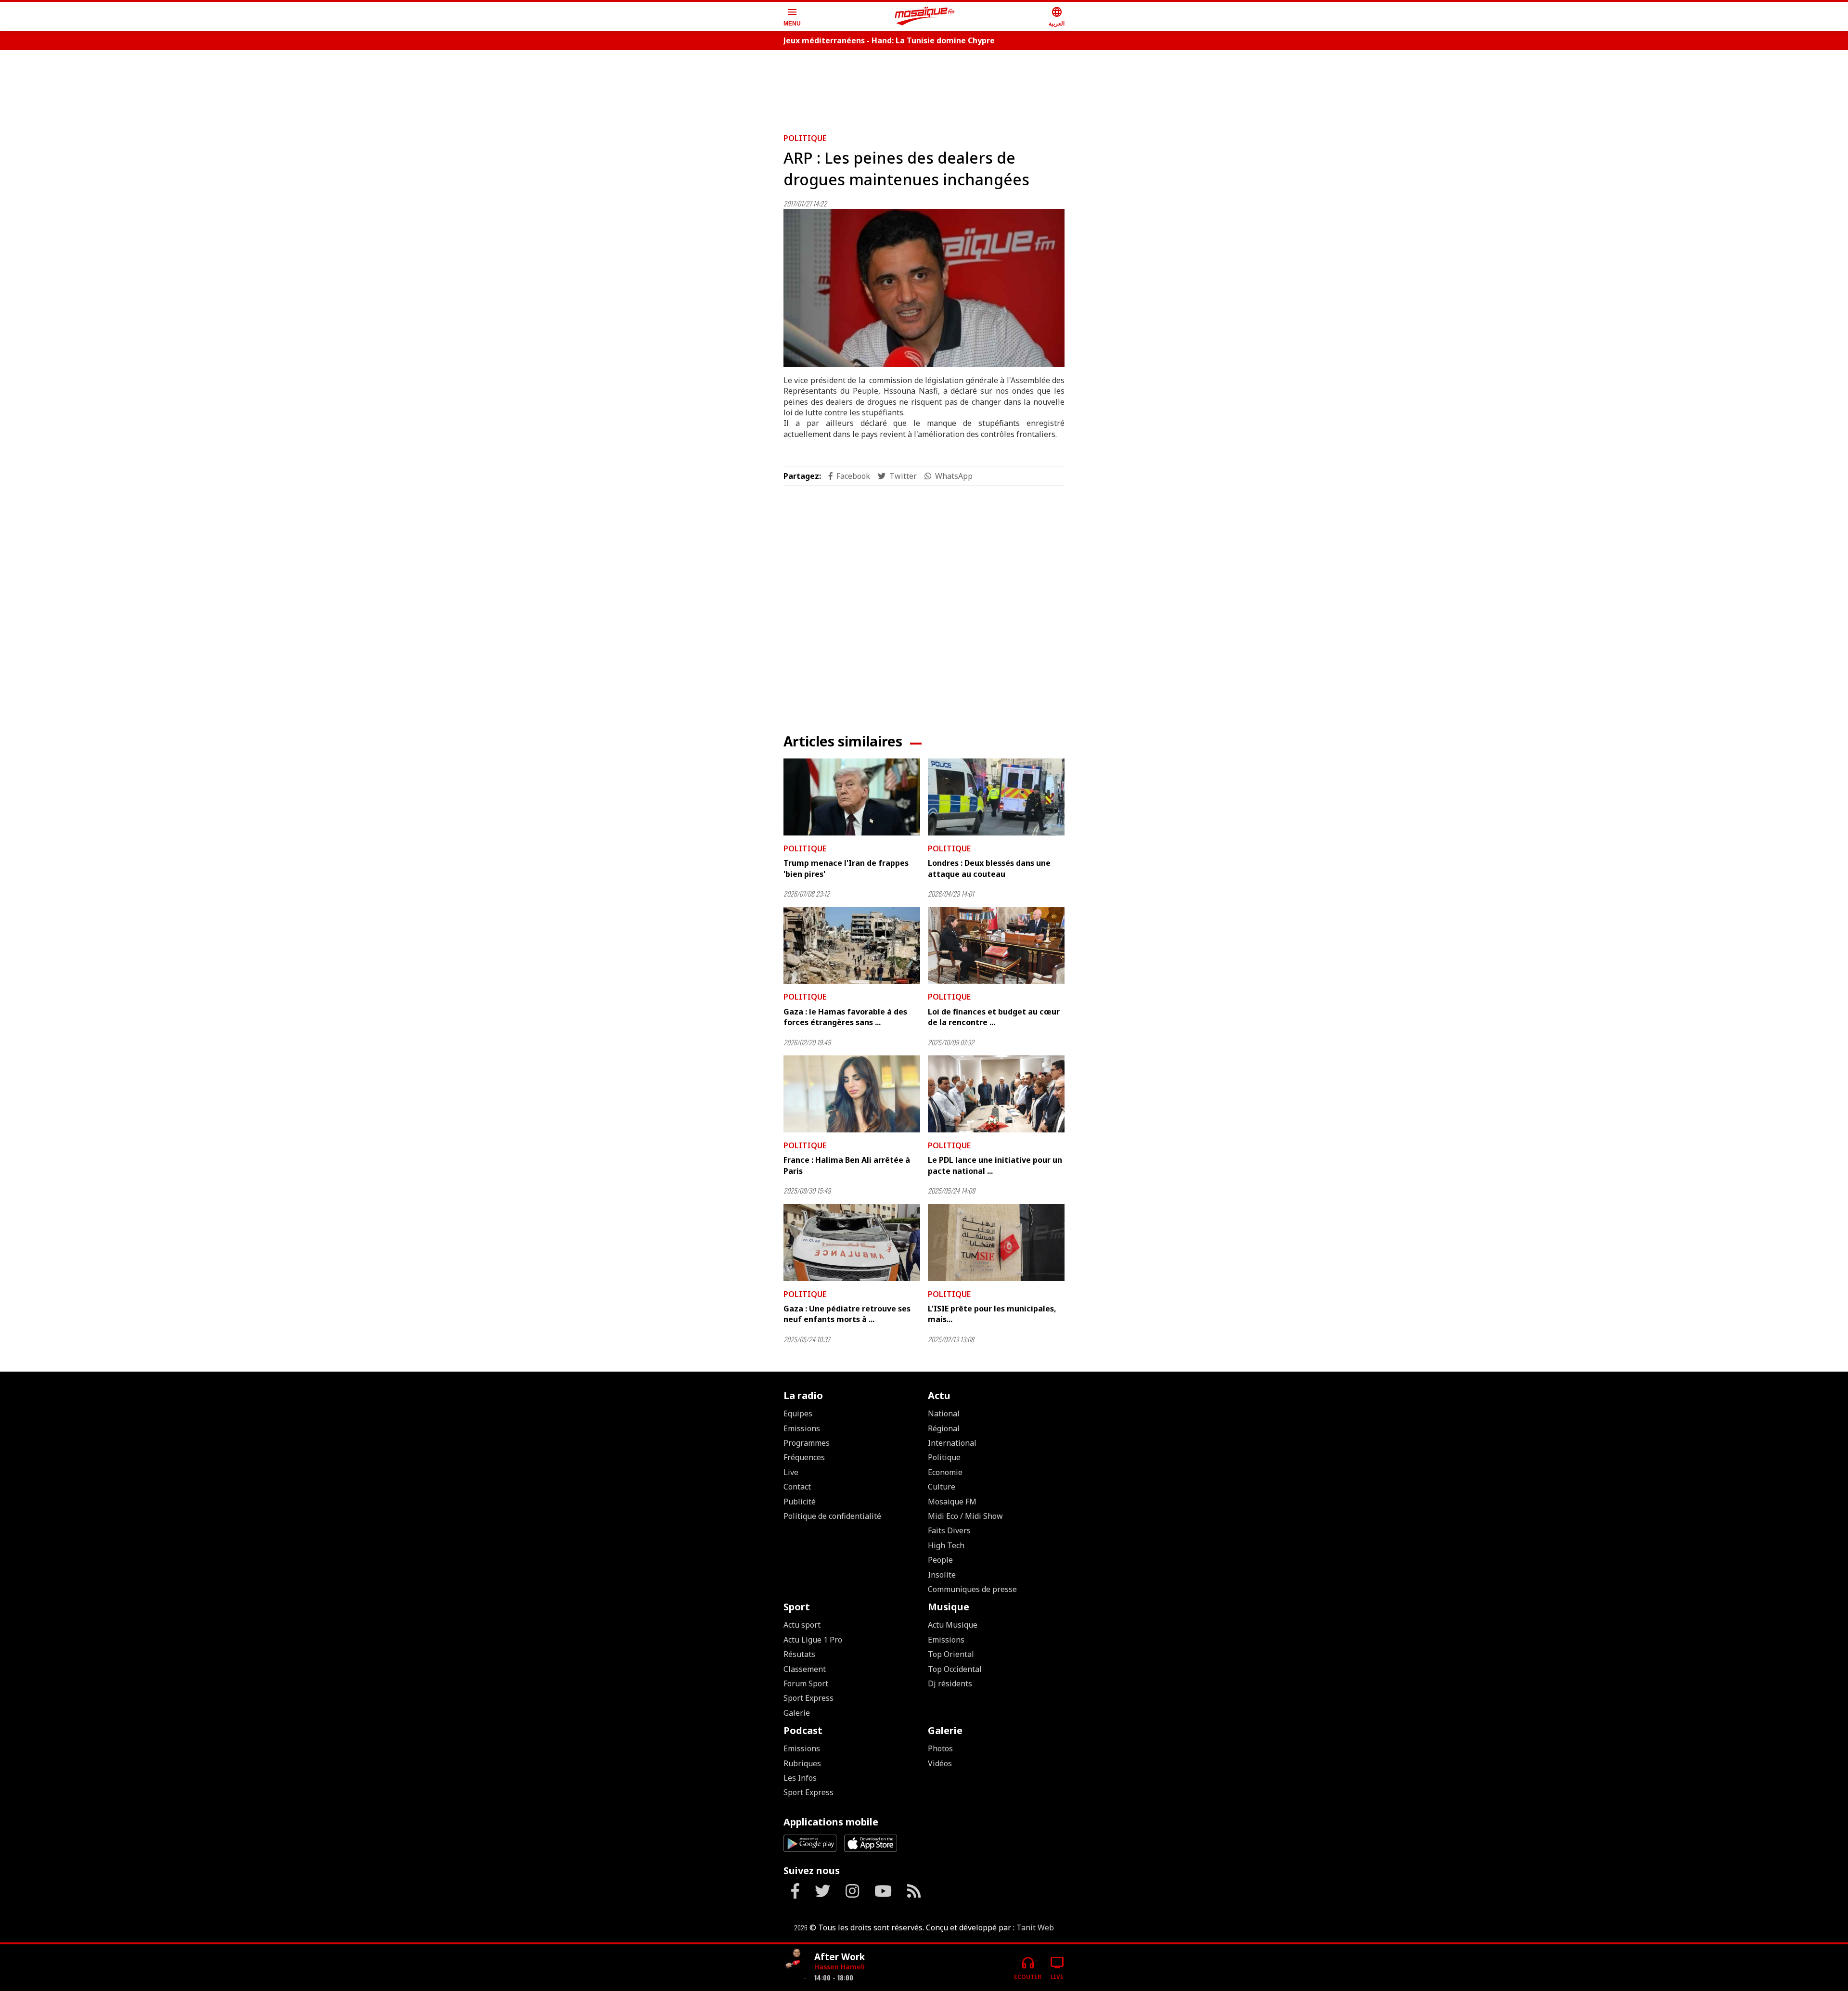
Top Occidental (955, 1669)
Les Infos (800, 1778)
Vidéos (940, 1763)
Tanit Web (1035, 1927)
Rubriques (802, 1763)
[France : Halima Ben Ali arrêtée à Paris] (852, 1094)
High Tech (946, 1545)
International (952, 1443)
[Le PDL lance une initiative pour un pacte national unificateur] (996, 1094)
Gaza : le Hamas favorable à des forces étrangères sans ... (845, 1017)
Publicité (800, 1502)
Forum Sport (806, 1683)
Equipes (798, 1413)
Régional (944, 1428)
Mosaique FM (952, 1502)
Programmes (807, 1443)
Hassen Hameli (840, 1967)
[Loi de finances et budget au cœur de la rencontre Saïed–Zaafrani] (996, 946)
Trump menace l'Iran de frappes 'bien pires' (846, 868)
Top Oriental (951, 1654)
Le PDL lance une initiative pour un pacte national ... (995, 1165)
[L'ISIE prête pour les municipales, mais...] (996, 1243)
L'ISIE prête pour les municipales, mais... (992, 1314)
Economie (945, 1472)
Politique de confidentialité (832, 1516)
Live (791, 1472)
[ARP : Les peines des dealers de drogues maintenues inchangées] (924, 288)
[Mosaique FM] (925, 16)
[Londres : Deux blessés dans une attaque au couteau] (996, 797)
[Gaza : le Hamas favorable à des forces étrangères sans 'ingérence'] (852, 946)
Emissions (802, 1428)
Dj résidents (950, 1683)
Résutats (799, 1654)
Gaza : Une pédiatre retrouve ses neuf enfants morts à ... (847, 1314)
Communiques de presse (972, 1589)
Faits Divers (949, 1530)
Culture (942, 1487)
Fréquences (804, 1457)
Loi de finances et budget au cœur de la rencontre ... (994, 1017)
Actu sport (802, 1625)
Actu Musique (953, 1625)
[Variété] (795, 1964)
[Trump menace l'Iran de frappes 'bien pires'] (852, 797)
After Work (840, 1957)
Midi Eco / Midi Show (965, 1516)
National (944, 1413)
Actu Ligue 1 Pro (813, 1640)
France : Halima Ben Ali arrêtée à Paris (847, 1165)
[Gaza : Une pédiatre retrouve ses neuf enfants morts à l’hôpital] (852, 1243)
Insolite (942, 1575)
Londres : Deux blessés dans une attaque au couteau (989, 868)
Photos (940, 1748)
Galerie (797, 1713)
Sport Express (808, 1698)
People (940, 1560)
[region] (924, 88)
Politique (805, 138)
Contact (797, 1487)
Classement (805, 1669)
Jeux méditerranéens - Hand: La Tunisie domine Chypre (889, 40)
